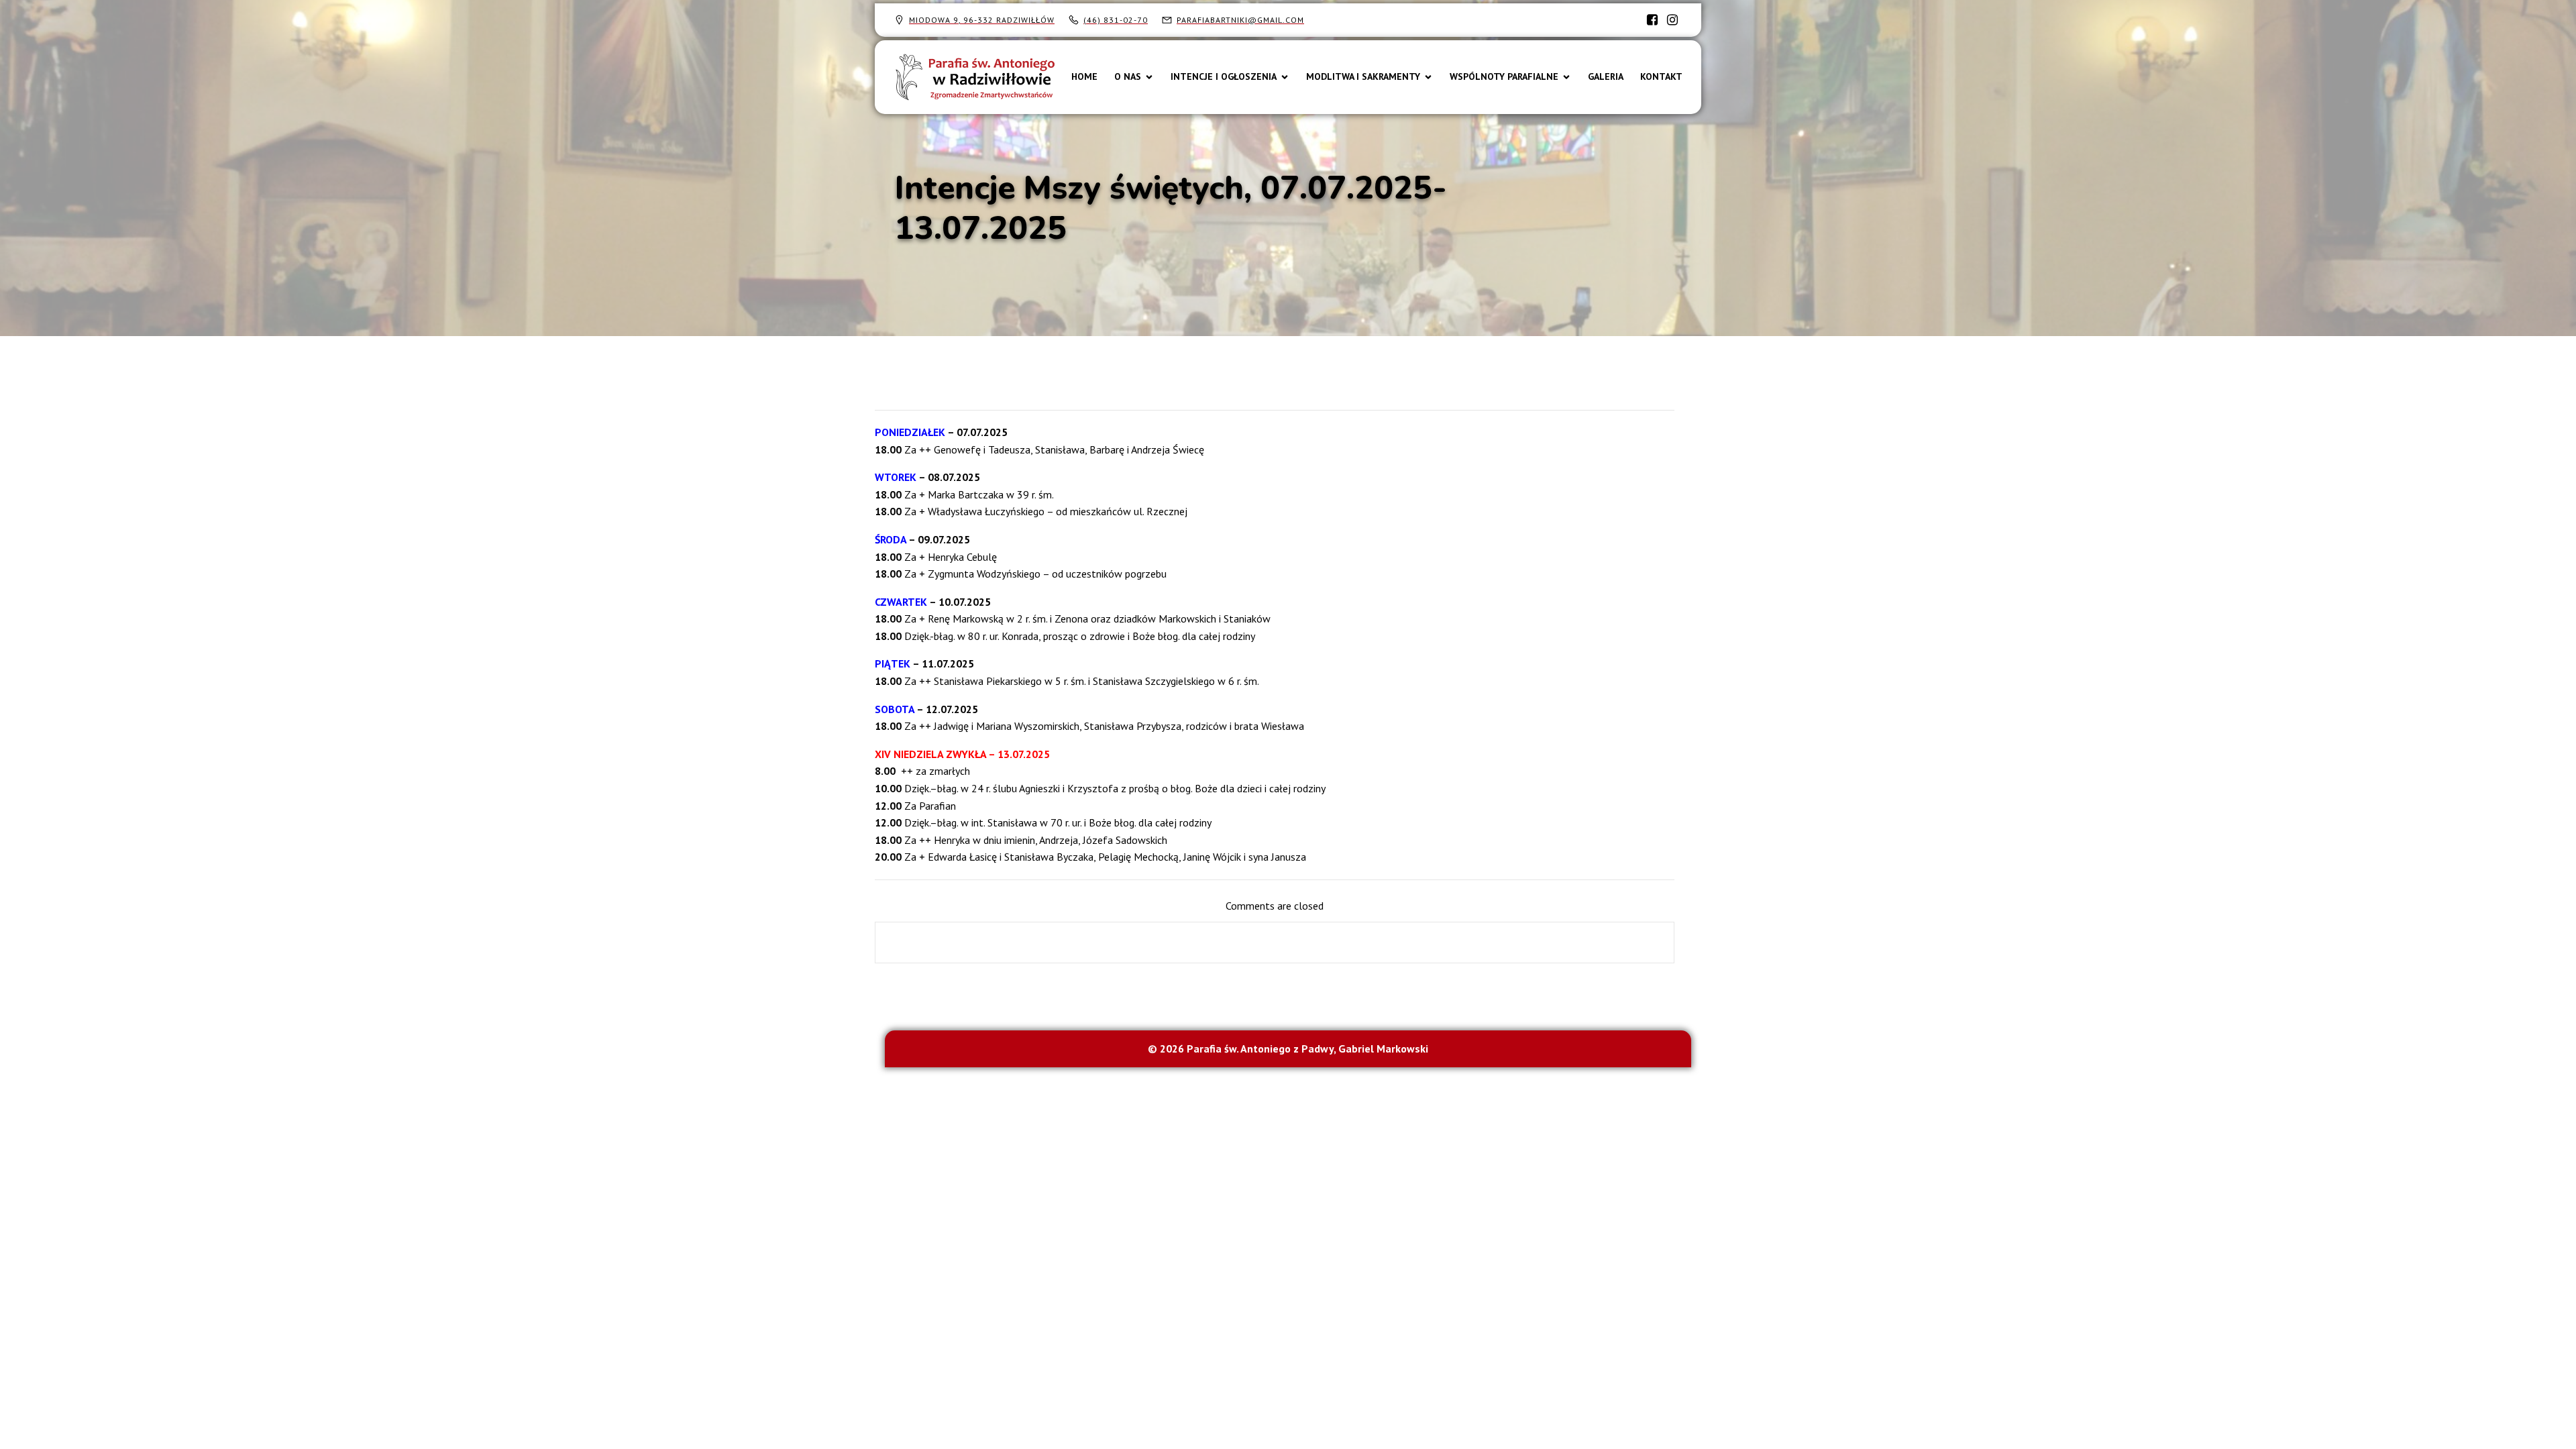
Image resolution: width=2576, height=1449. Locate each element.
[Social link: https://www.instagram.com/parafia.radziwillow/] (1672, 20)
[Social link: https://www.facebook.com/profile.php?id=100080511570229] (1652, 20)
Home (1084, 76)
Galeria (1606, 76)
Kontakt (1661, 76)
